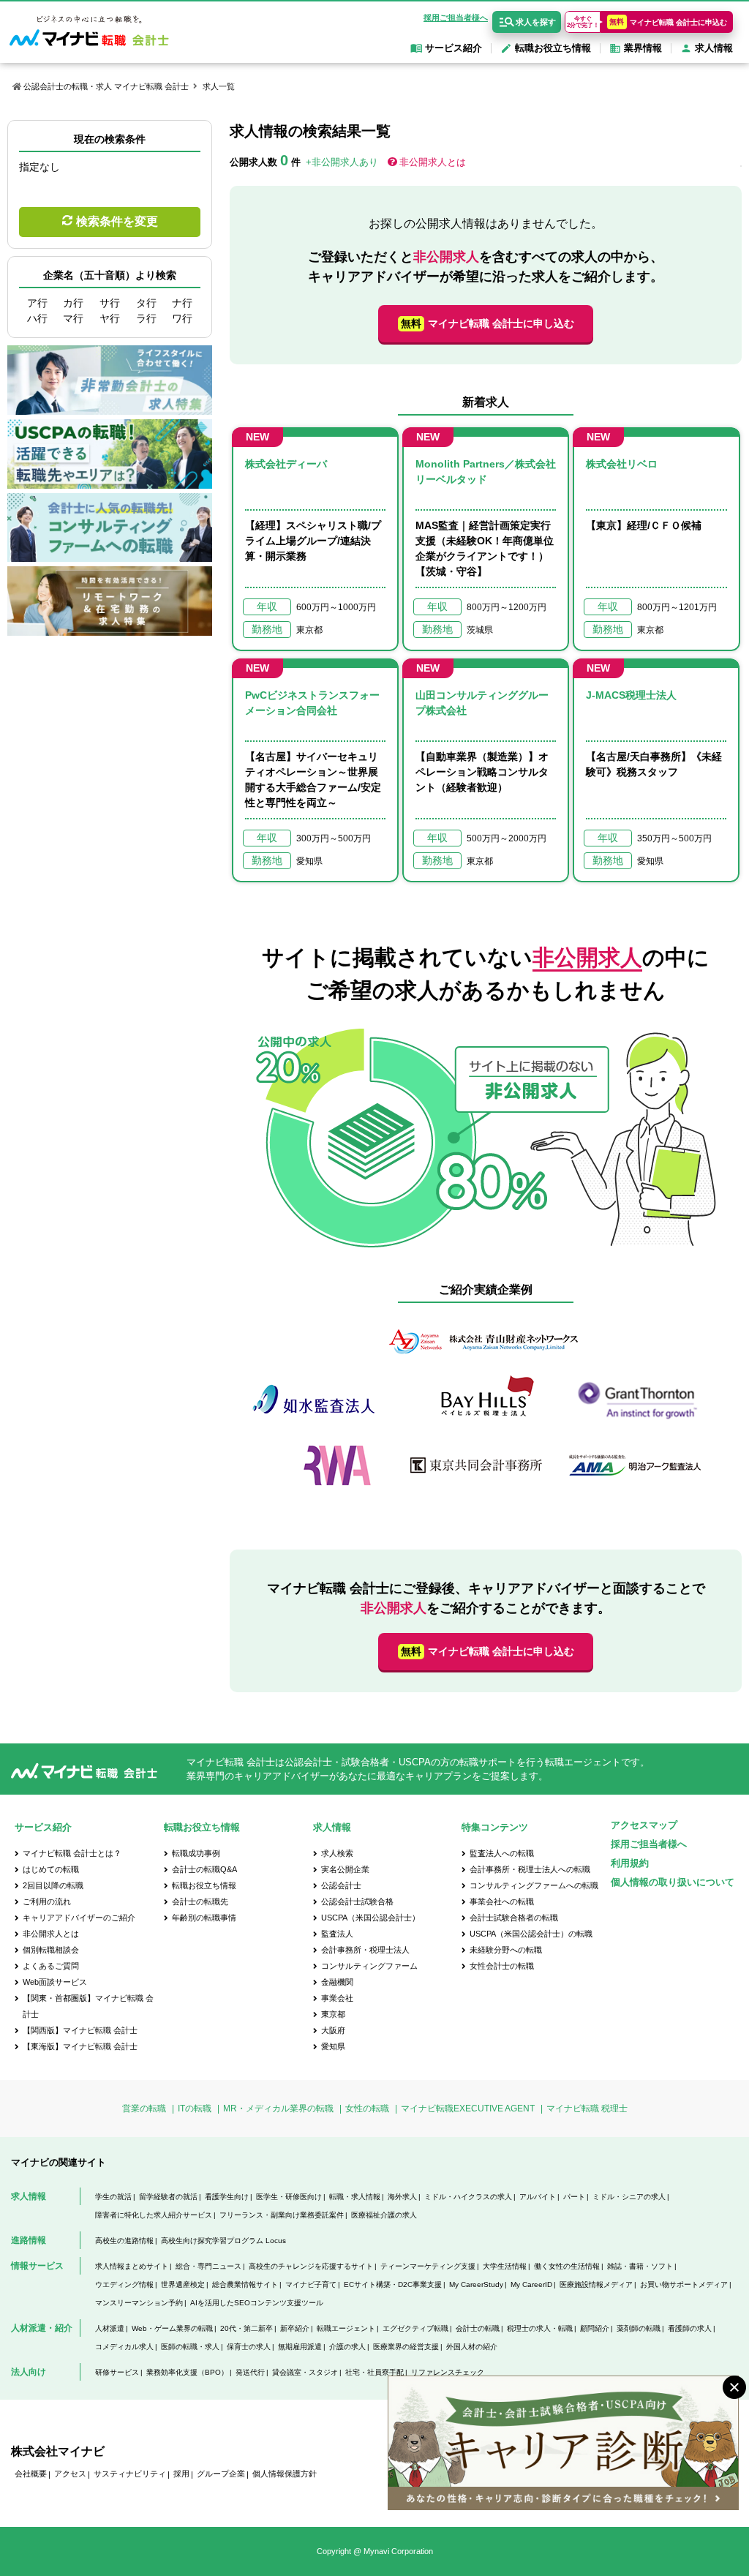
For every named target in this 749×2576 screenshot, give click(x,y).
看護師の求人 (690, 2328)
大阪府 (333, 2030)
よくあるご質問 (51, 1966)
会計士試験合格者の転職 (514, 1918)
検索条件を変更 (117, 221)
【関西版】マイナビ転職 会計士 (80, 2030)
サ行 (110, 303)
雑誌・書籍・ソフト (640, 2266)
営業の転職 (144, 2109)
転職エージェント (346, 2328)
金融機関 (337, 1982)
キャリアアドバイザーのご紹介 (79, 1918)
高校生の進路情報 (124, 2241)
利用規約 (630, 1863)
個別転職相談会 (51, 1950)
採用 (181, 2474)
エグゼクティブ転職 (415, 2328)
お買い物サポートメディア (684, 2284)
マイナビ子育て (311, 2284)
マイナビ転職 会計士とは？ (72, 1853)
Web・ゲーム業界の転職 (172, 2328)
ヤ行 (110, 318)
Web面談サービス (55, 1982)
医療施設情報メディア (596, 2284)
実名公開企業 (345, 1869)
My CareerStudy (476, 2284)
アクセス (70, 2474)
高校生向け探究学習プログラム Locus (223, 2241)
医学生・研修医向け (289, 2197)
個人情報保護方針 (285, 2474)
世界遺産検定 (183, 2284)
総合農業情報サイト (245, 2284)
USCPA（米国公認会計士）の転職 (531, 1934)
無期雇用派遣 (300, 2347)
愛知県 (333, 2046)
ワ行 (182, 318)
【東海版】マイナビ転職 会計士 (80, 2046)
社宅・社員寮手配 (374, 2372)
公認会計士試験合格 (357, 1901)
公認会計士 (341, 1885)
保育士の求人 (249, 2347)
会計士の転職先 (200, 1901)
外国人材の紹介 (472, 2347)
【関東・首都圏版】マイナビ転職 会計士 (88, 2006)
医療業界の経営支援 (406, 2347)
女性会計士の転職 (502, 1966)
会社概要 (31, 2474)
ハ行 (37, 318)
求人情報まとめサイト (132, 2266)
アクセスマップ (644, 1825)
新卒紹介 (295, 2328)
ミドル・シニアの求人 (629, 2197)
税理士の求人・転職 (540, 2328)
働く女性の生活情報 (567, 2266)
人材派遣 (110, 2328)
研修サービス (117, 2372)
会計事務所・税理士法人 (365, 1950)
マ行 (73, 318)
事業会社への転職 (502, 1901)
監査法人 (337, 1934)
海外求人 (402, 2197)
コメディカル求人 (124, 2347)
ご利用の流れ (47, 1901)
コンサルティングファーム (369, 1966)
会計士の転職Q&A (204, 1869)
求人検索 (337, 1853)
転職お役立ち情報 (204, 1885)
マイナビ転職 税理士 (587, 2109)
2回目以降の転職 (53, 1885)
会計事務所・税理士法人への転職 (530, 1869)
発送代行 (250, 2372)
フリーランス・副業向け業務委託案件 (282, 2215)
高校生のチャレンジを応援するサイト (311, 2266)
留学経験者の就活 (168, 2197)
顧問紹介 (595, 2328)
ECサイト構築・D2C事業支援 (393, 2284)
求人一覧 (219, 86)
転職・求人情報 (355, 2197)
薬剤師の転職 (639, 2328)
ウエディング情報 (124, 2284)
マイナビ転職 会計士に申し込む (488, 323)
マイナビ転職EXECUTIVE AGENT (468, 2109)
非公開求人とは (433, 162)
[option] (486, 1410)
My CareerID (531, 2284)
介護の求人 (347, 2347)
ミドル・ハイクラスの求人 (468, 2197)
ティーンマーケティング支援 (428, 2266)
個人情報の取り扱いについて (673, 1882)
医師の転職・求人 (190, 2347)
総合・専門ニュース (208, 2266)
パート (574, 2197)
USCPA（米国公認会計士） (370, 1918)
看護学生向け (227, 2197)
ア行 (37, 303)
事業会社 (337, 1998)
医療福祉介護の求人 (384, 2215)
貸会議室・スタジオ (305, 2372)
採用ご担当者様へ (456, 18)
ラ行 (146, 318)
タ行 (146, 303)
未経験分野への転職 (506, 1950)
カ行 (73, 303)
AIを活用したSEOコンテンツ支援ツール (257, 2303)
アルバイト (538, 2197)
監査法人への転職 (502, 1853)
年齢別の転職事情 (204, 1918)
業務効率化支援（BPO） (187, 2372)
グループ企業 (221, 2474)
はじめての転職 (51, 1869)
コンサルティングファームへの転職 (534, 1885)
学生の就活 (113, 2197)
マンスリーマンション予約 (139, 2303)
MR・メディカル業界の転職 (278, 2109)
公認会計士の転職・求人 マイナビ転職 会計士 (106, 86)
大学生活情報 (505, 2266)
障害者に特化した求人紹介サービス (154, 2215)
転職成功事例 (196, 1853)
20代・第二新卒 (246, 2328)
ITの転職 (195, 2109)
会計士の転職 (478, 2328)
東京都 (333, 2014)
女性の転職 (367, 2109)
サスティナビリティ (130, 2474)
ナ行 (182, 303)
